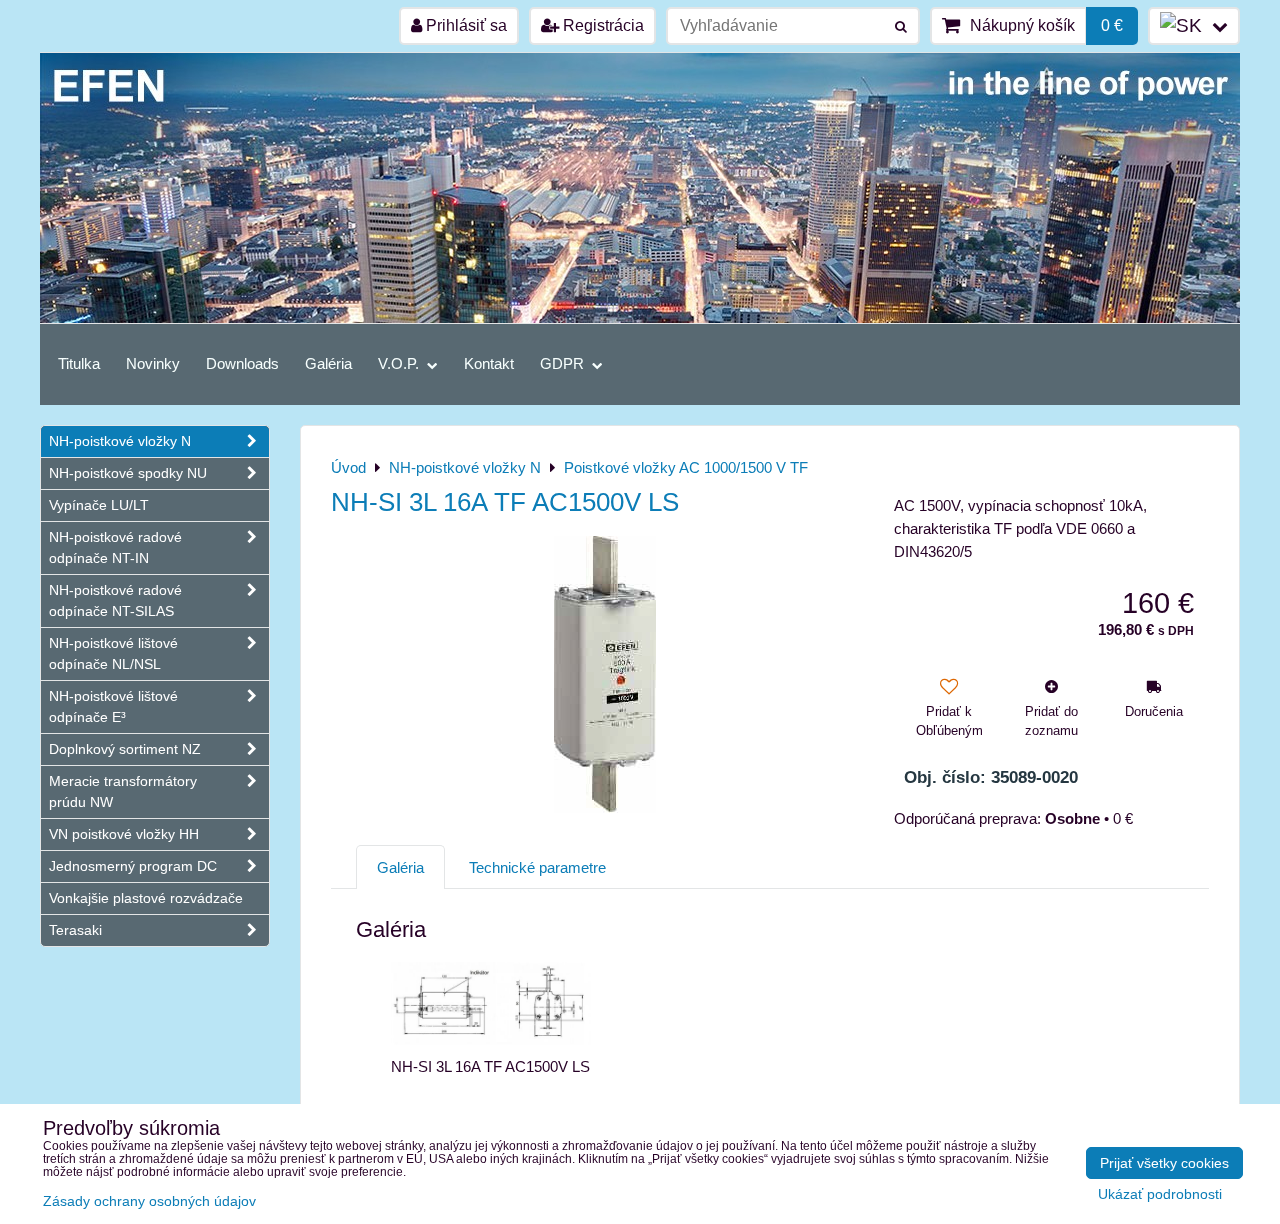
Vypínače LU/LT (99, 505)
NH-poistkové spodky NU (128, 473)
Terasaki (75, 930)
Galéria (328, 363)
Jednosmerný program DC (133, 866)
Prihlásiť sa (464, 25)
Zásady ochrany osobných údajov (149, 1201)
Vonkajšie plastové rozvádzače (146, 898)
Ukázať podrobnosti (1160, 1194)
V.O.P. (400, 363)
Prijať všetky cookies (1164, 1163)
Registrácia (601, 25)
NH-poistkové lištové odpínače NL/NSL (113, 653)
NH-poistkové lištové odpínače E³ (113, 706)
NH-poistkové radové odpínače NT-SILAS (115, 600)
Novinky (153, 363)
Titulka (79, 363)
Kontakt (489, 363)
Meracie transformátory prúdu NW (123, 791)
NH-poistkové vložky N (120, 441)
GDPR (564, 363)
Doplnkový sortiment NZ (125, 749)
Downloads (242, 363)
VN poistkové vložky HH (124, 834)
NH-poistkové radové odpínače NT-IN (115, 547)
